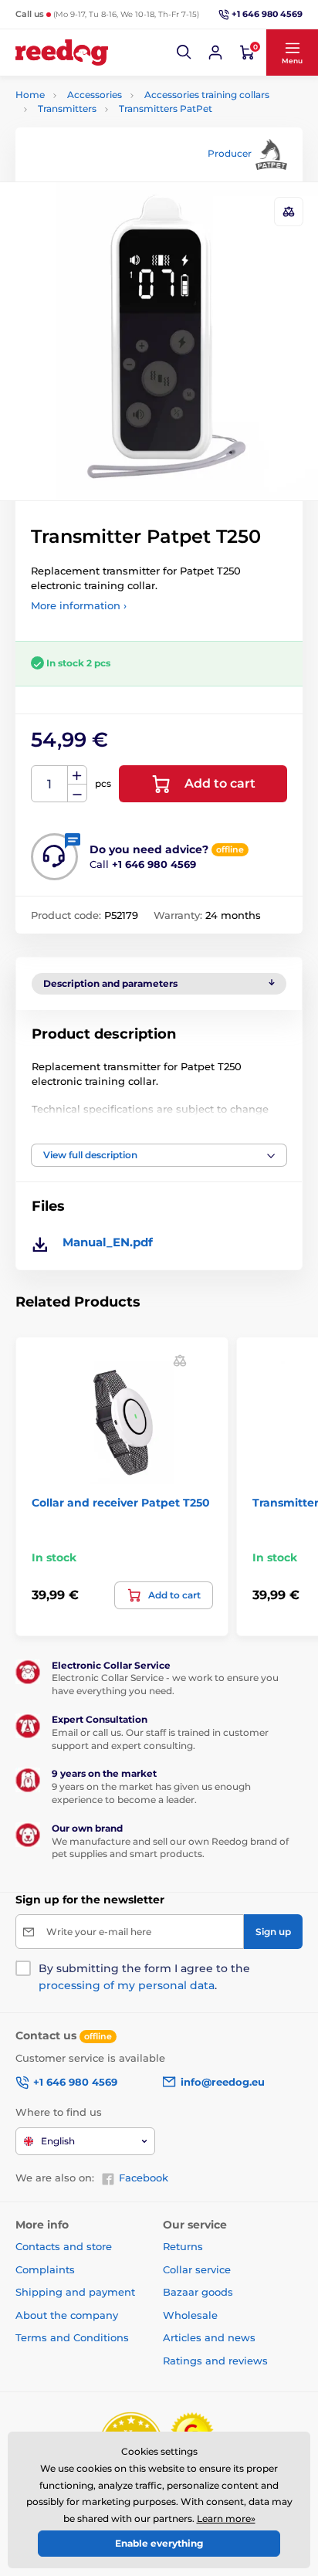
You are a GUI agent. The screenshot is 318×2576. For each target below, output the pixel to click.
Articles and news (209, 2337)
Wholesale (190, 2315)
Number (50, 784)
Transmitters (67, 108)
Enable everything (159, 2543)
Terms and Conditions (72, 2337)
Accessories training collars (207, 95)
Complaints (45, 2269)
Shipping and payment (75, 2292)
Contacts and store (64, 2246)
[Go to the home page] (62, 53)
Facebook (144, 2178)
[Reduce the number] (77, 793)
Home (30, 95)
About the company (67, 2315)
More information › (79, 605)
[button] (184, 53)
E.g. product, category (108, 121)
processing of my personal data (127, 1985)
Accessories (95, 95)
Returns (183, 2246)
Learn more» (226, 2518)
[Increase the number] (77, 775)
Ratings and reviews (215, 2361)
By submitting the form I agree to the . (144, 1977)
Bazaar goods (198, 2292)
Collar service (197, 2269)
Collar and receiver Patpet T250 (121, 1503)
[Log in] (215, 53)
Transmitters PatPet (166, 108)
